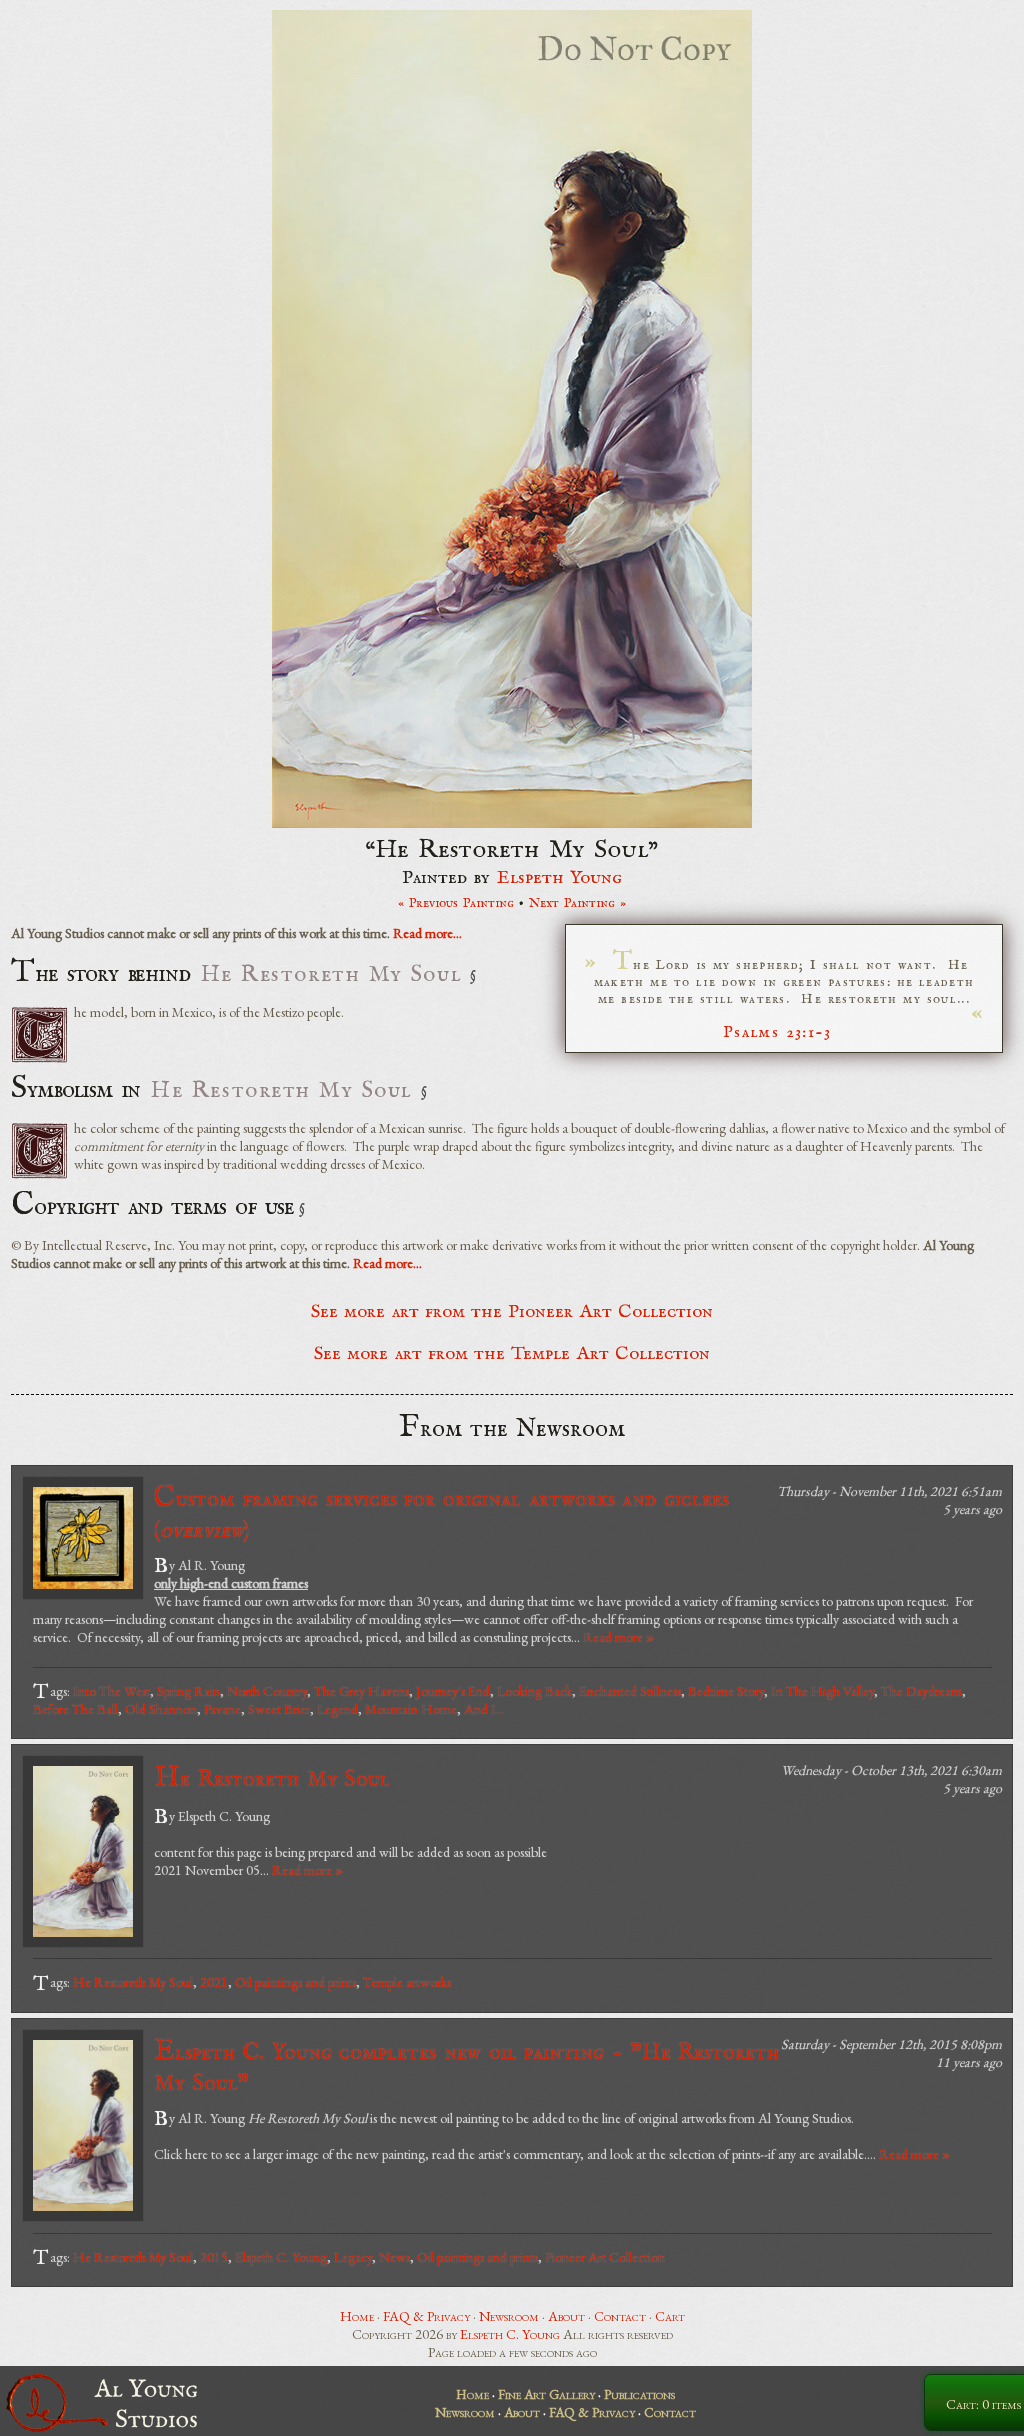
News (394, 2257)
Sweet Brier (279, 1709)
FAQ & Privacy (426, 2316)
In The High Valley (822, 1691)
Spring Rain (188, 1691)
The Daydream (921, 1691)
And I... (484, 1709)
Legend (337, 1709)
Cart (670, 2316)
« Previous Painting (456, 903)
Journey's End (453, 1691)
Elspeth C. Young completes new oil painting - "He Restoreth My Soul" (466, 2065)
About (566, 2316)
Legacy (353, 2257)
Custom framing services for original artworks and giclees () (441, 1512)
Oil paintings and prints (295, 1982)
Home (357, 2316)
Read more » (618, 1637)
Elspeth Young (559, 878)
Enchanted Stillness (630, 1691)
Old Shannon (161, 1709)
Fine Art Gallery (546, 2394)
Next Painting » (578, 903)
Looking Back (534, 1691)
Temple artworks (407, 1982)
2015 (214, 2257)
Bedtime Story (726, 1691)
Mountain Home (411, 1709)
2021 (214, 1982)
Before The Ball (75, 1709)
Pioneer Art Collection (605, 2257)
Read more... (427, 933)
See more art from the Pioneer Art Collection (512, 1312)
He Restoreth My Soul (272, 1778)
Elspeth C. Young (281, 2257)
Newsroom (509, 2316)
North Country (267, 1691)
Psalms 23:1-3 (777, 1032)
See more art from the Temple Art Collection (512, 1354)
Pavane (222, 1709)
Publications (639, 2394)
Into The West (111, 1691)
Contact (620, 2316)
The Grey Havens (361, 1691)
